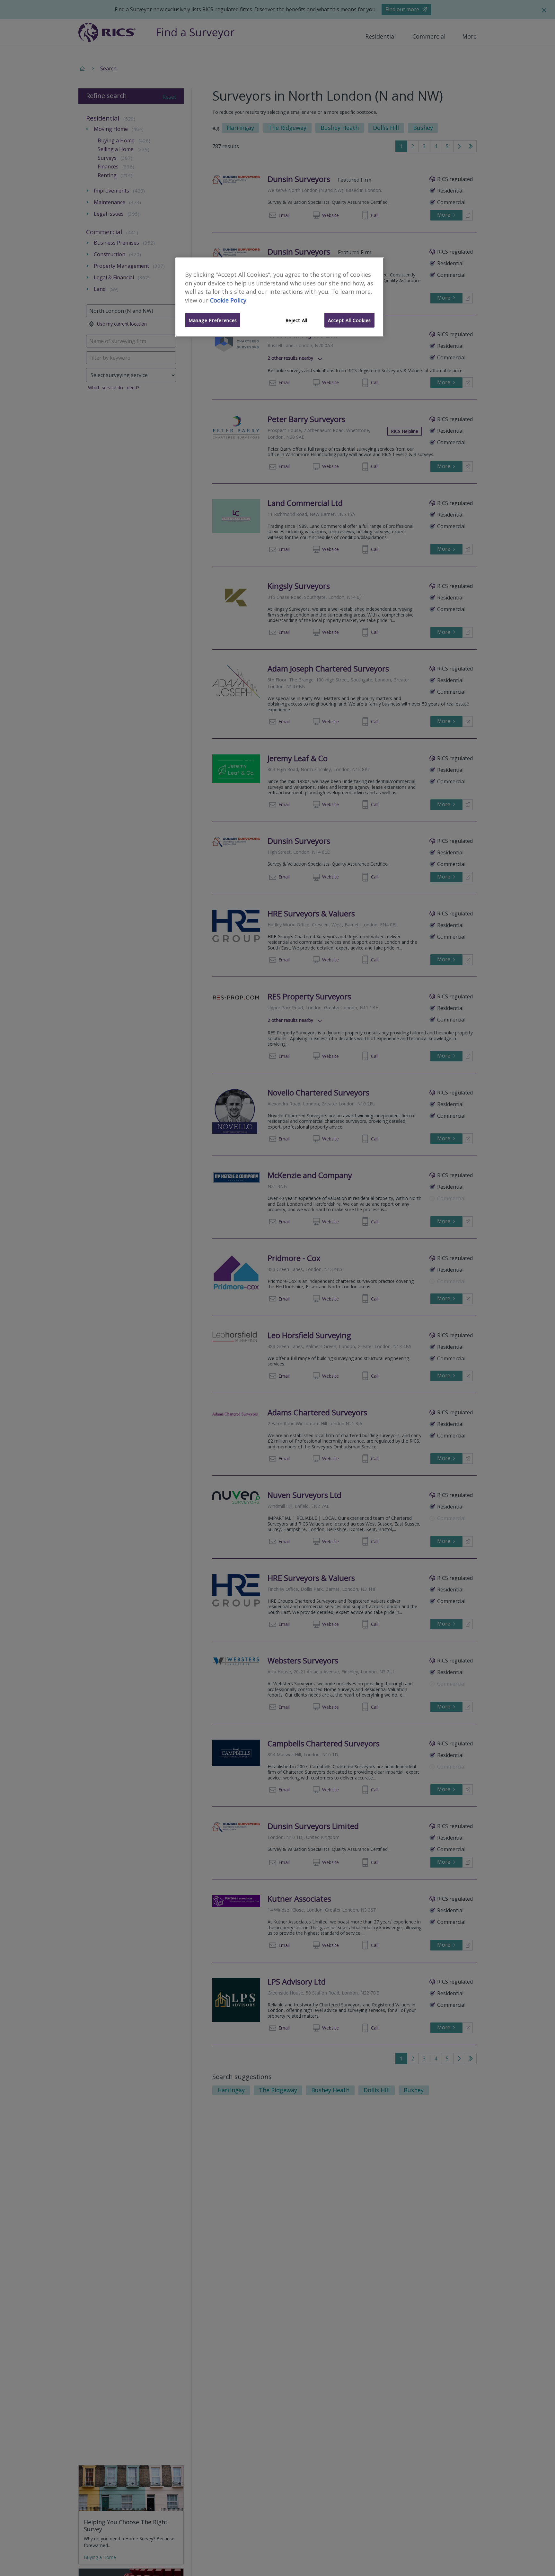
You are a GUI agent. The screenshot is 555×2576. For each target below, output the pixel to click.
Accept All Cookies (349, 320)
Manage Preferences (213, 320)
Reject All (296, 320)
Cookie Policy (228, 301)
